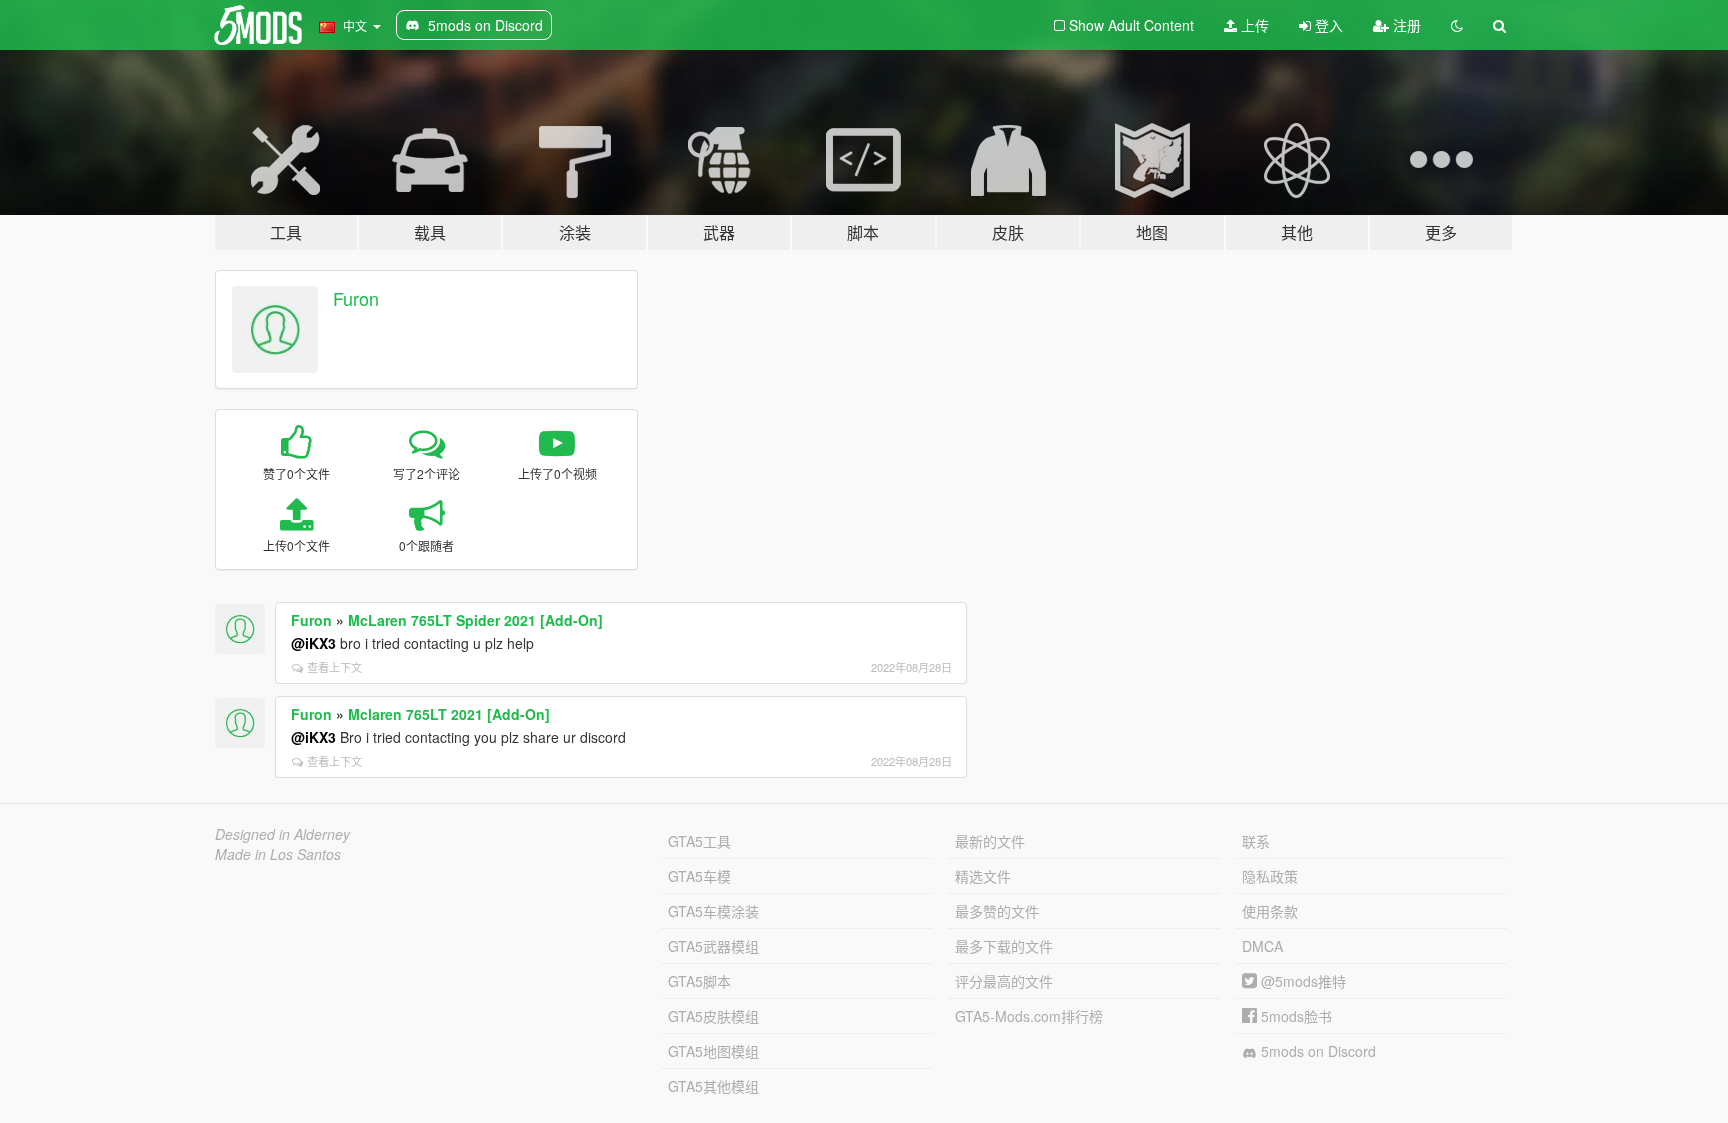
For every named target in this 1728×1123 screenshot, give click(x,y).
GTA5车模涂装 (713, 911)
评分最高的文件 (1004, 981)
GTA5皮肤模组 (713, 1016)
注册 (1405, 25)
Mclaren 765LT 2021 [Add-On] (449, 714)
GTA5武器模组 (713, 946)
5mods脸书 (1294, 1016)
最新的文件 (990, 841)
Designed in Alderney (282, 834)
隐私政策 (1270, 876)
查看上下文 (334, 667)
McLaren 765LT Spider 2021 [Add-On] (475, 620)
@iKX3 (313, 643)
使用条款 (1270, 911)
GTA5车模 (699, 876)
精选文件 (983, 876)
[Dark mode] (1457, 25)
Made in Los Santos (278, 854)
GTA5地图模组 (713, 1051)
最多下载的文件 (1004, 946)
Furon (356, 298)
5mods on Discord (1316, 1051)
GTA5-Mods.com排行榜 (1029, 1016)
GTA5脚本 (699, 981)
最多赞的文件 (997, 911)
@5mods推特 (1301, 981)
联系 (1256, 841)
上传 (1253, 25)
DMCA (1262, 946)
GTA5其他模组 (713, 1086)
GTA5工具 (699, 841)
